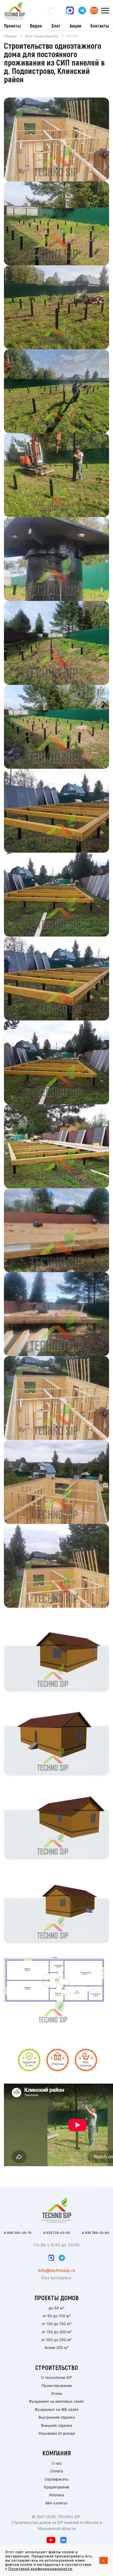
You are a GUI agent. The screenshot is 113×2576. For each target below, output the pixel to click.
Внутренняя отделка (57, 2417)
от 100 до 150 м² (56, 2324)
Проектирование (57, 2386)
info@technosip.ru (57, 2270)
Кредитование (57, 2487)
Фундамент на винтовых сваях (56, 2401)
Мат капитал (56, 2503)
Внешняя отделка (56, 2425)
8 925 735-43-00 (57, 2233)
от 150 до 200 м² (57, 2332)
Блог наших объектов (42, 36)
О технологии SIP (56, 2377)
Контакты (100, 26)
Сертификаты (56, 2479)
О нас (57, 2463)
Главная (10, 36)
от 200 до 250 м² (56, 2340)
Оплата (57, 2471)
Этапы (57, 2393)
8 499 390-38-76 (18, 2233)
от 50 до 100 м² (57, 2316)
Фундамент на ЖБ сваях (57, 2409)
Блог (56, 26)
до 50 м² (56, 2308)
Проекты (12, 26)
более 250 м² (57, 2348)
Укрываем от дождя (57, 2433)
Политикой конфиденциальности (40, 2569)
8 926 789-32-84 (96, 2233)
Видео (36, 26)
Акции (75, 26)
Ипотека (57, 2495)
